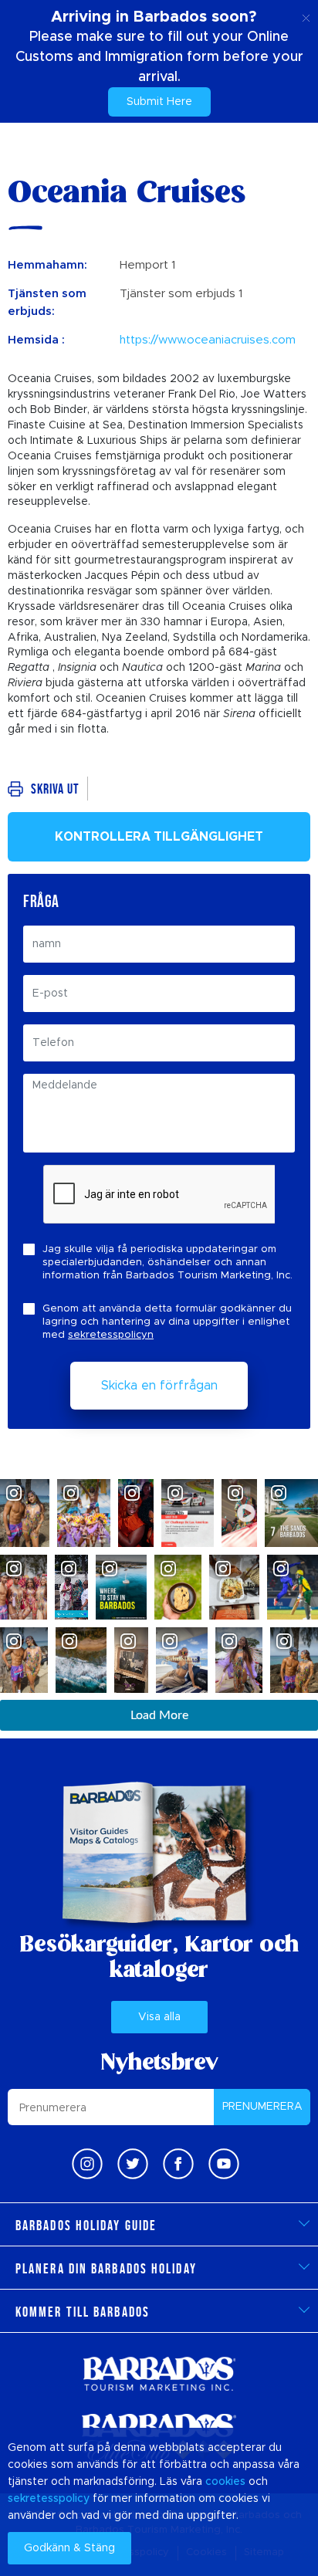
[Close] (306, 15)
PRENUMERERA (262, 2107)
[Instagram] (87, 2164)
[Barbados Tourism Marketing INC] (159, 2373)
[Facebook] (178, 2164)
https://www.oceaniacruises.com (208, 340)
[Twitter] (133, 2164)
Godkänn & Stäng (69, 2548)
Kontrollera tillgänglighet (159, 837)
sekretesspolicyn (111, 1335)
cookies (225, 2482)
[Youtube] (224, 2164)
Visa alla (159, 2017)
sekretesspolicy (49, 2499)
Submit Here (159, 102)
